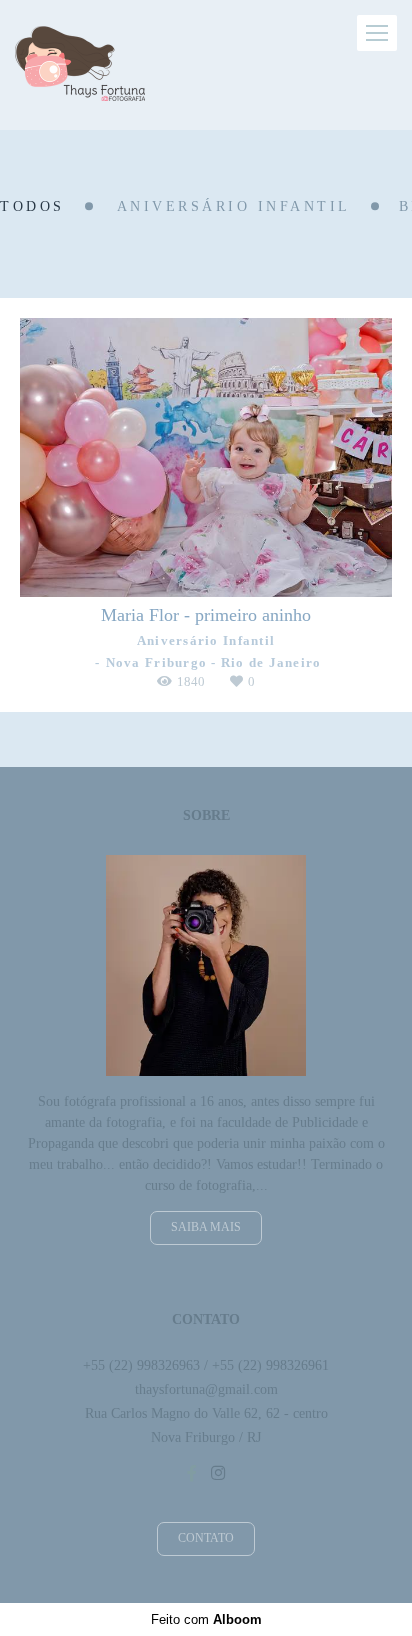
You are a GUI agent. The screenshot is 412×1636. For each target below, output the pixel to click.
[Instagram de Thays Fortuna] (218, 1473)
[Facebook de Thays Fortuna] (192, 1473)
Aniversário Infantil (234, 207)
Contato (206, 1538)
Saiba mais (206, 1227)
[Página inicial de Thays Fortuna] (80, 65)
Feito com (206, 1619)
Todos (32, 207)
